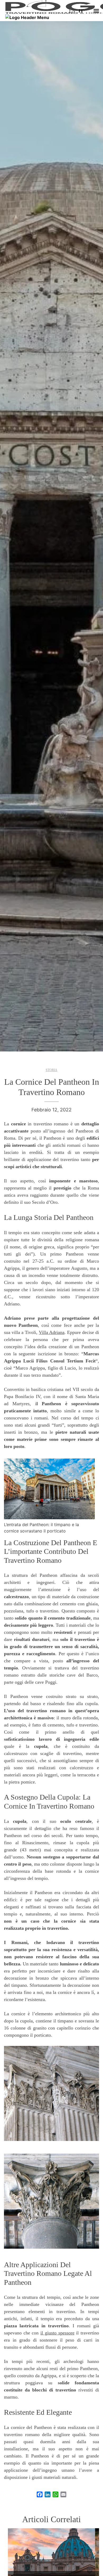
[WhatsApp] (55, 2494)
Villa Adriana (52, 1332)
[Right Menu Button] (96, 11)
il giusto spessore (57, 2333)
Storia (51, 1070)
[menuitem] (72, 11)
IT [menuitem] (81, 11)
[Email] (63, 2494)
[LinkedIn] (48, 2494)
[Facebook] (40, 2494)
